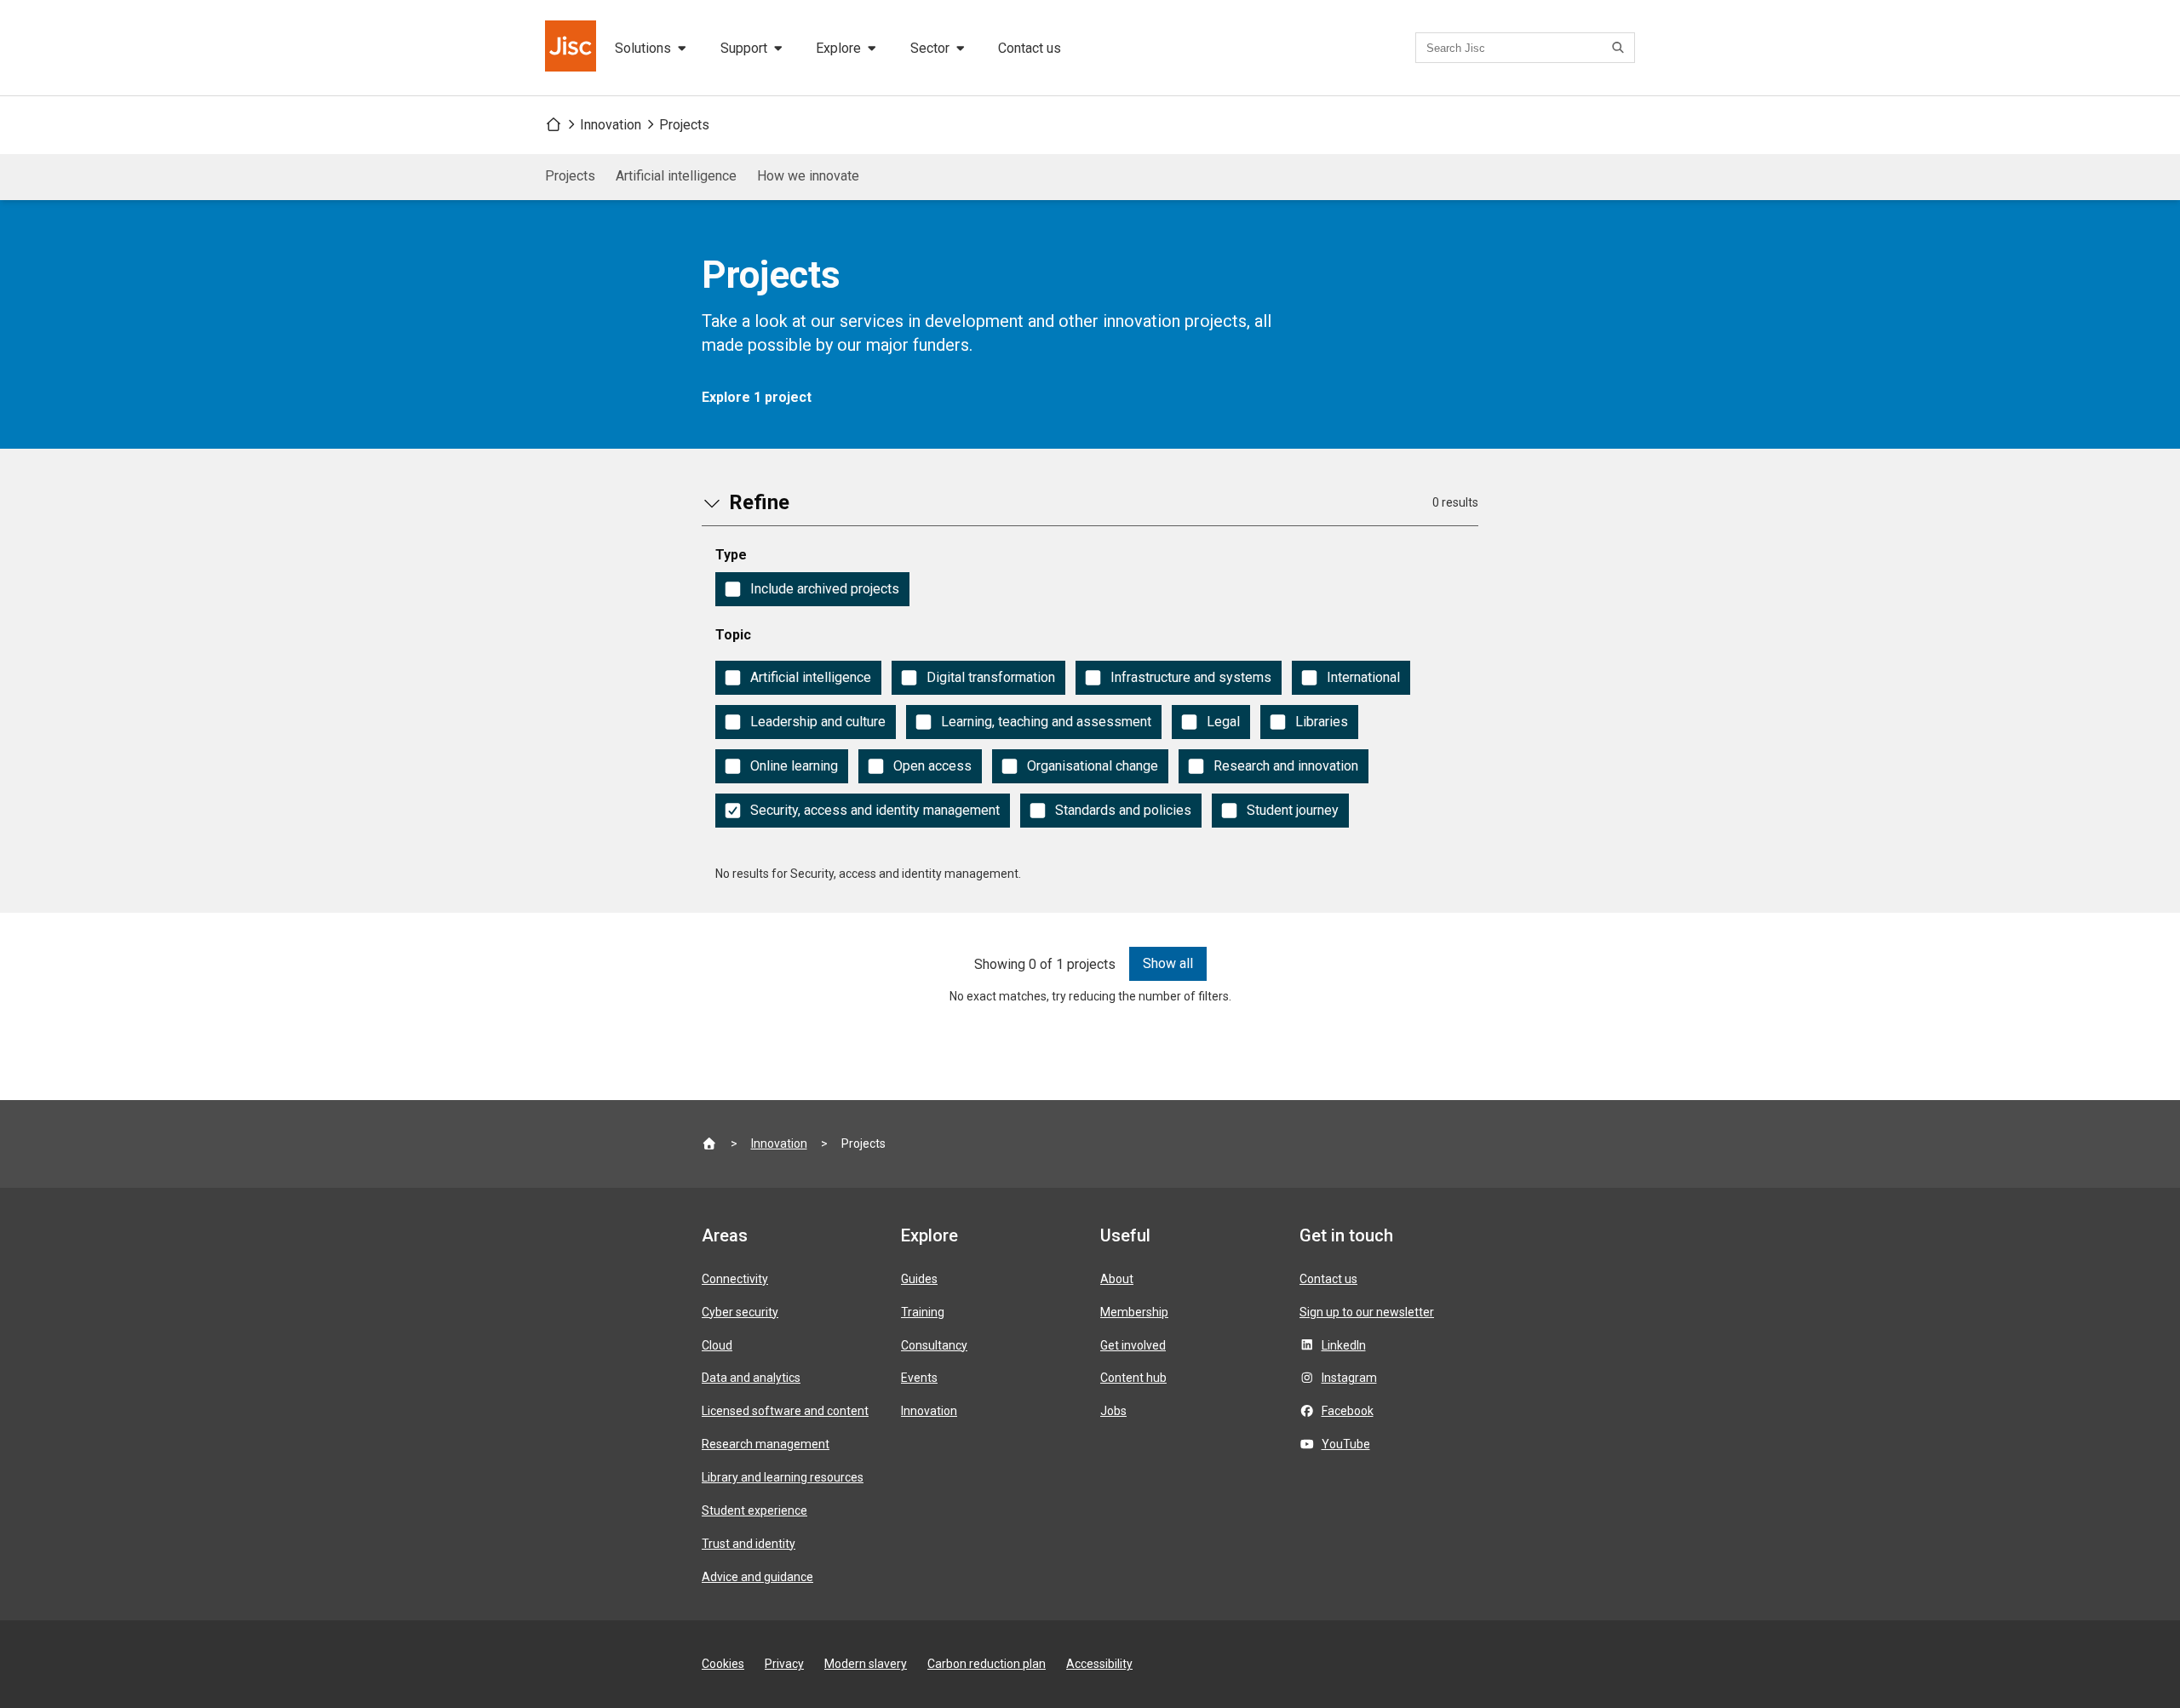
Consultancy (934, 1345)
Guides (919, 1279)
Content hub (1133, 1378)
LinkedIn (1344, 1345)
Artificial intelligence (676, 176)
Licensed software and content (785, 1411)
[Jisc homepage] (572, 48)
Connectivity (735, 1279)
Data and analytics (751, 1378)
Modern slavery (866, 1664)
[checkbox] (812, 589)
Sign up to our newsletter (1367, 1312)
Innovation (611, 125)
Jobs (1113, 1411)
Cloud (717, 1345)
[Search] (1621, 48)
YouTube (1346, 1444)
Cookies (723, 1664)
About (1117, 1279)
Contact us (1030, 48)
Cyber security (740, 1312)
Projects (684, 125)
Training (923, 1312)
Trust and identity (749, 1544)
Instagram (1349, 1378)
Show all (1168, 963)
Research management (766, 1444)
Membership (1134, 1312)
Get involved (1133, 1345)
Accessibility (1099, 1664)
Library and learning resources (783, 1477)
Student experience (754, 1510)
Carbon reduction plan (987, 1664)
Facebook (1348, 1411)
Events (919, 1378)
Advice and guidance (757, 1577)
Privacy (784, 1664)
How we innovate (808, 176)
